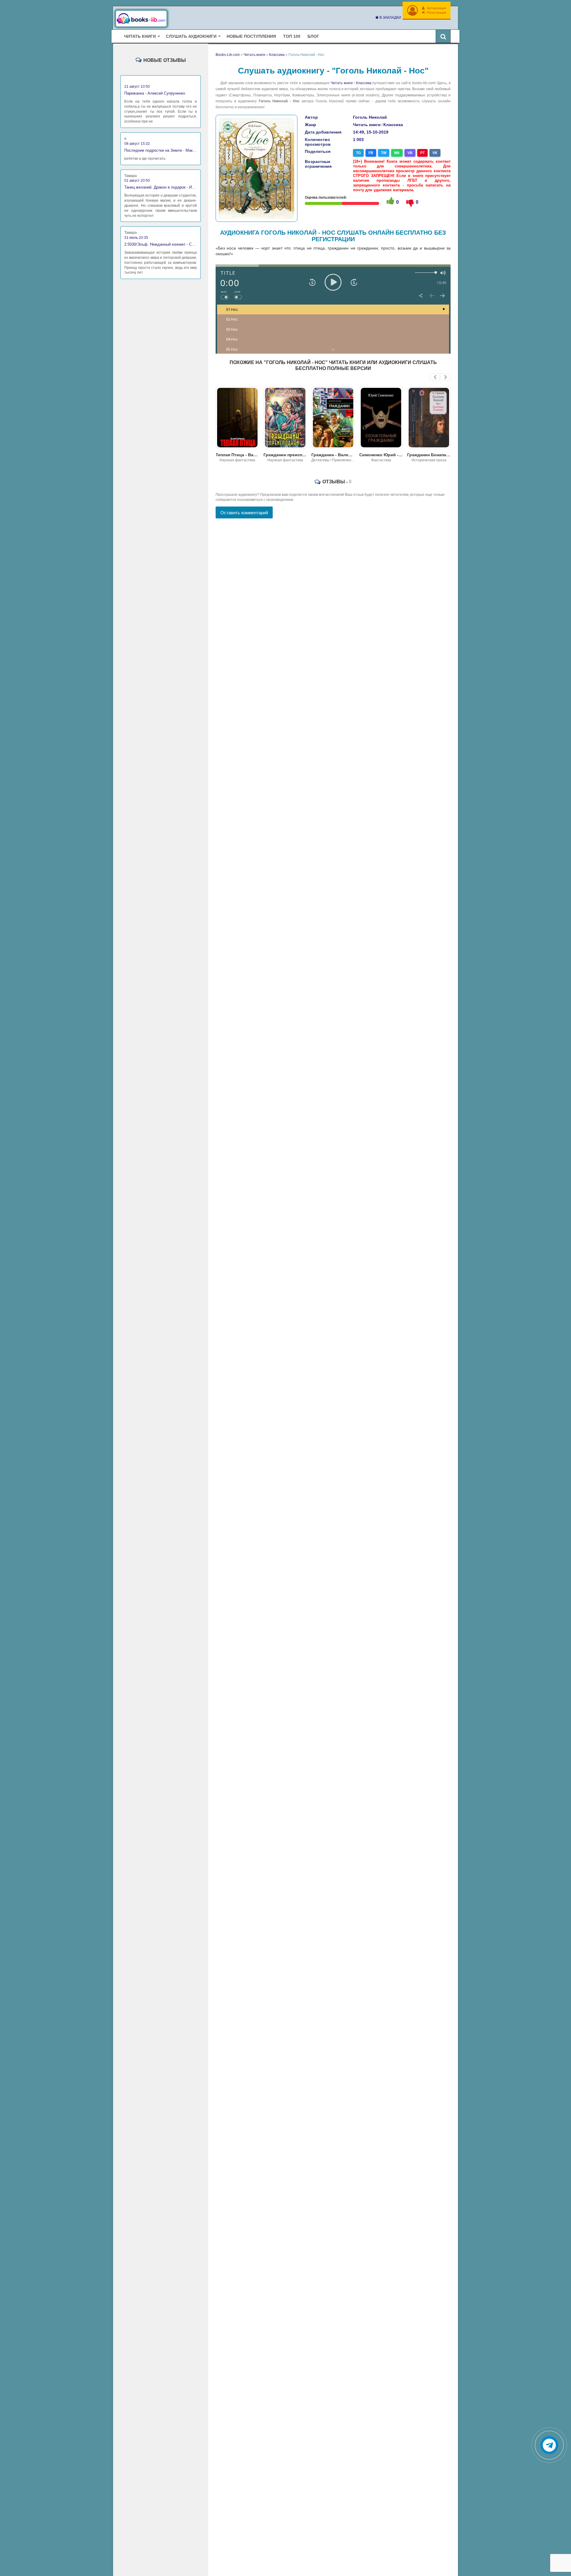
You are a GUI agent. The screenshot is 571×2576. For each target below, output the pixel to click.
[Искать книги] (443, 36)
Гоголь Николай (370, 117)
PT (422, 153)
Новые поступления (251, 36)
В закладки (390, 18)
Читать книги (342, 83)
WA (397, 153)
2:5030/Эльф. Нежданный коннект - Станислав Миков (161, 244)
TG (358, 153)
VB (410, 153)
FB (371, 153)
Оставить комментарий (244, 513)
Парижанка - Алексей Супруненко (155, 93)
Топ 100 (292, 36)
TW (384, 153)
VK (435, 153)
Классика (364, 83)
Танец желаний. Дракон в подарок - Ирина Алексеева (161, 187)
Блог (313, 36)
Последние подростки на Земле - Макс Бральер (161, 150)
